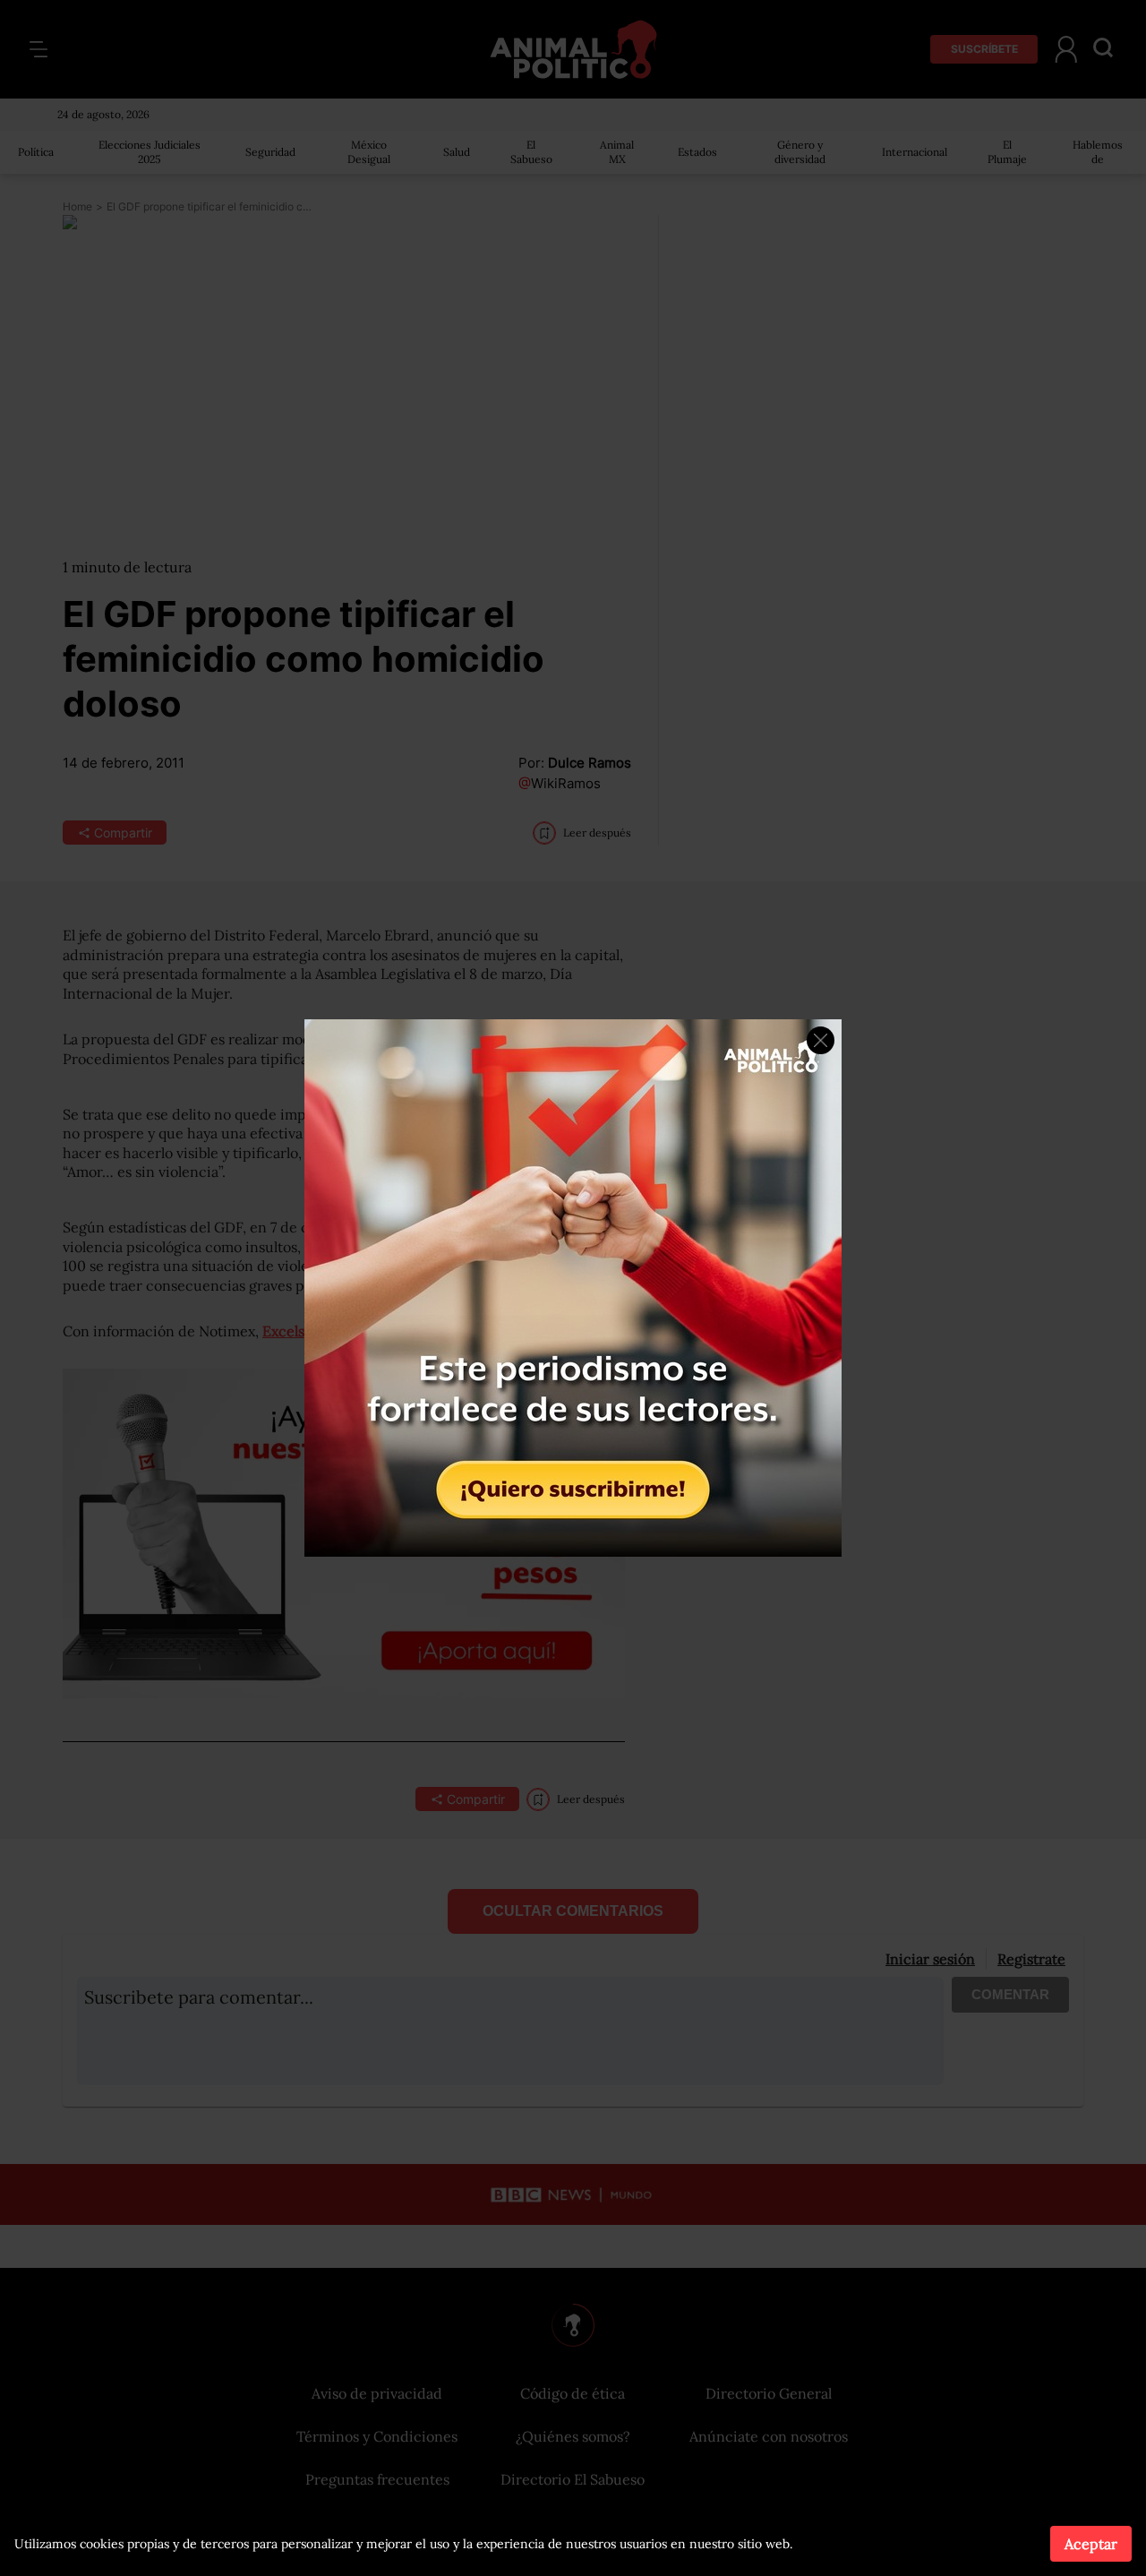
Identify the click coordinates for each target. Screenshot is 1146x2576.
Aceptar (1091, 2544)
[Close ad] (821, 1040)
